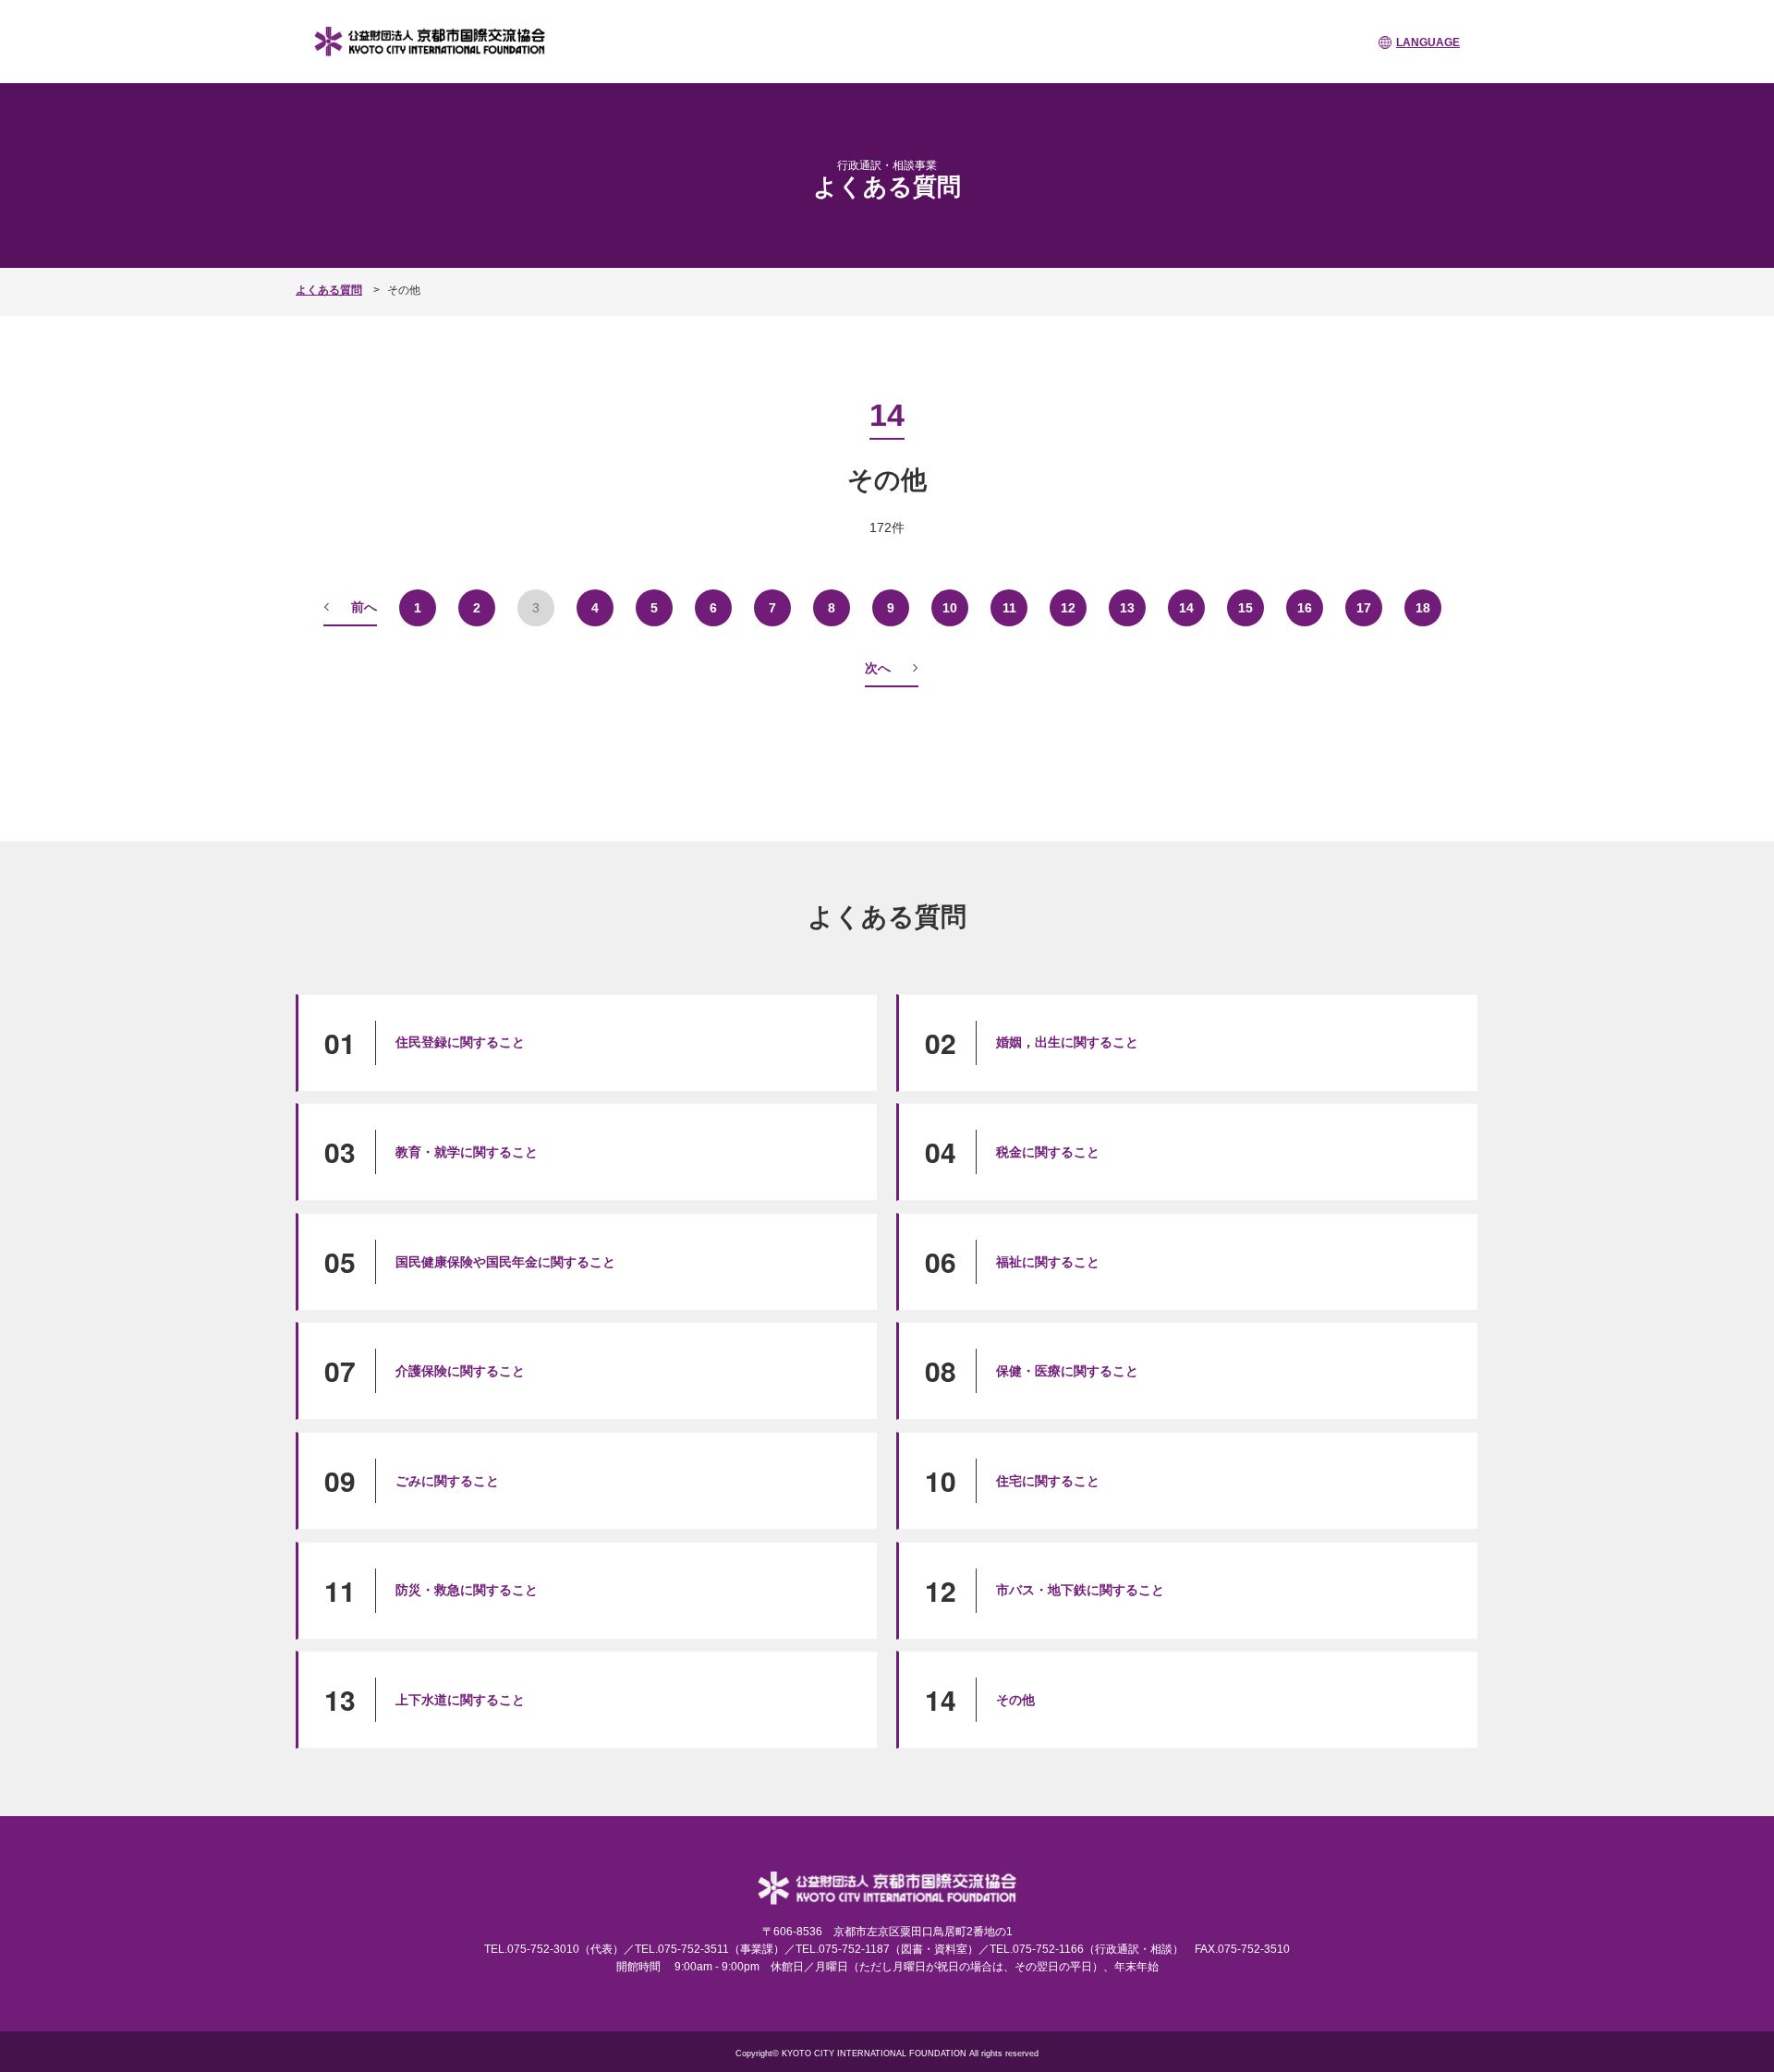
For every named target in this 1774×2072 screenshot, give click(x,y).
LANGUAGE (1428, 42)
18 (1423, 608)
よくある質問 (329, 290)
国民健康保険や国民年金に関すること (505, 1262)
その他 (1015, 1700)
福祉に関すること (1048, 1262)
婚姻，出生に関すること (1067, 1042)
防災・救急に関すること (467, 1590)
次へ (878, 668)
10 (950, 608)
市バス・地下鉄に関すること (1080, 1590)
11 (1009, 608)
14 (1186, 608)
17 (1364, 608)
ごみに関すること (447, 1481)
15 (1245, 608)
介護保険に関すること (460, 1371)
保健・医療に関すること (1067, 1371)
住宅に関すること (1048, 1481)
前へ (364, 607)
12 (1068, 608)
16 (1305, 608)
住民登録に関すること (460, 1042)
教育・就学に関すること (467, 1152)
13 (1127, 608)
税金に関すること (1048, 1152)
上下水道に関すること (460, 1700)
